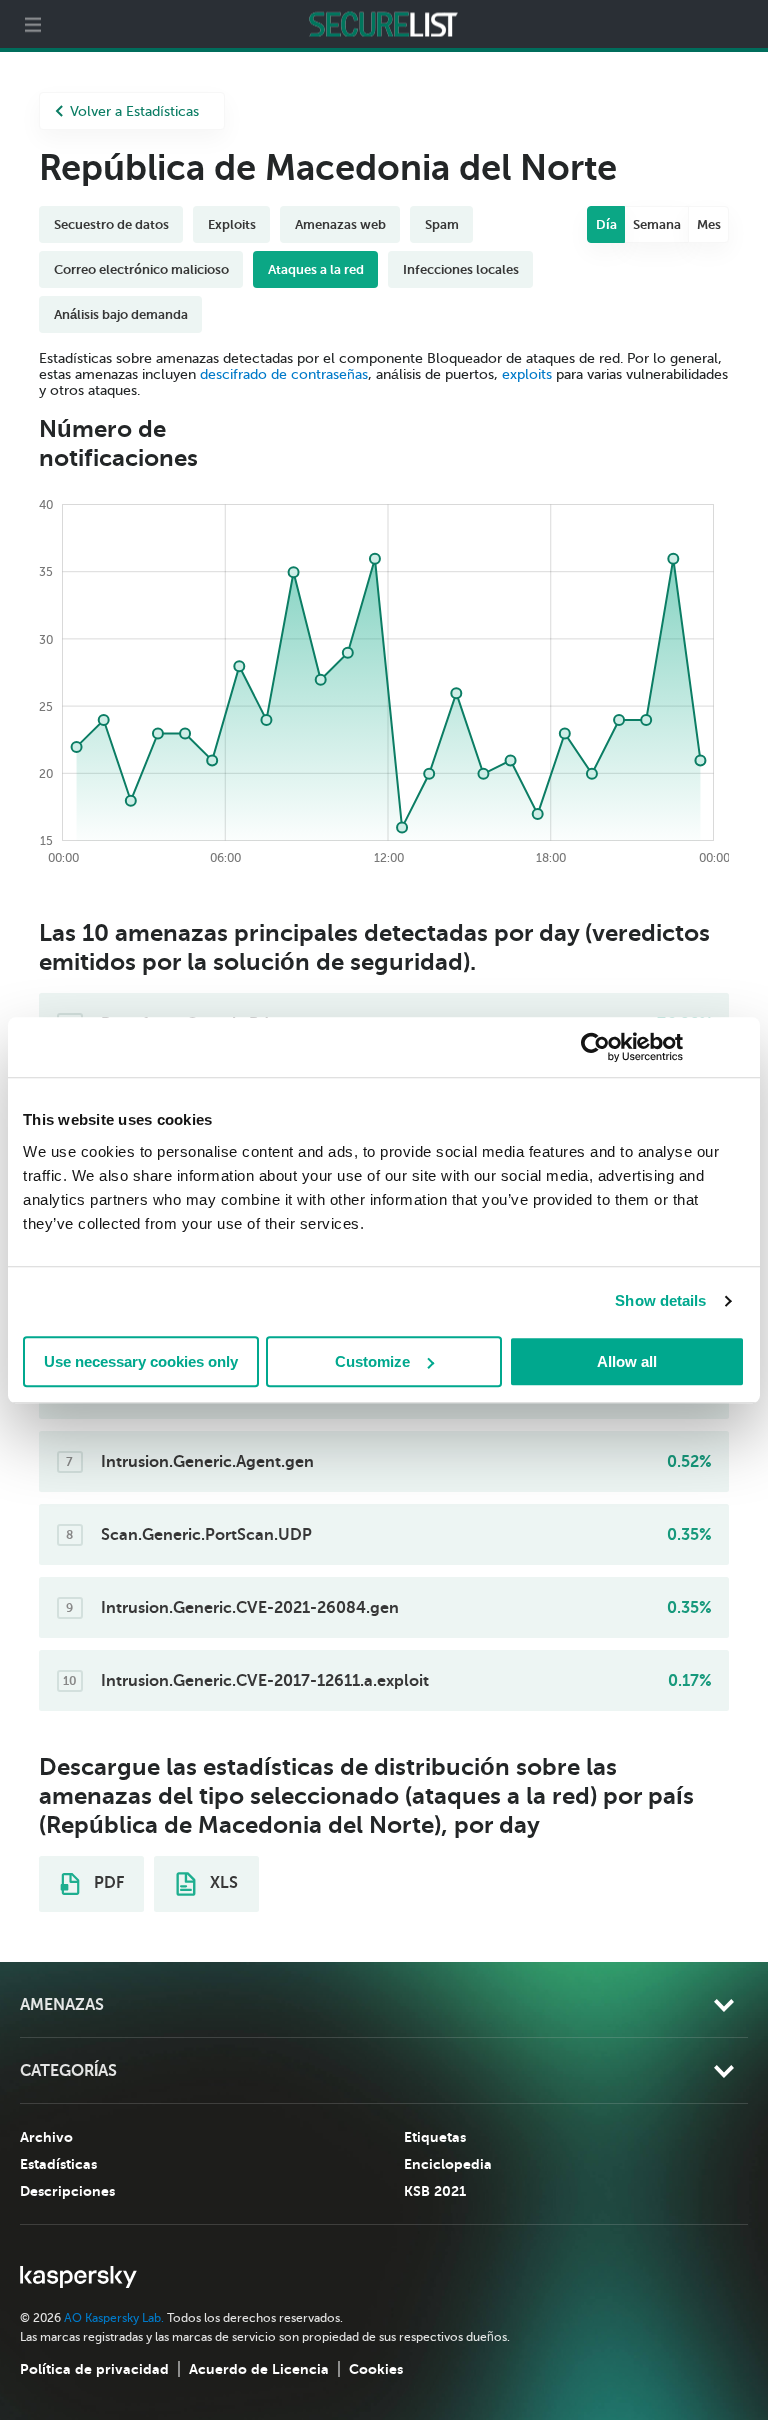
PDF (107, 1883)
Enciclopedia (448, 2164)
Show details (660, 1300)
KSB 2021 (435, 2191)
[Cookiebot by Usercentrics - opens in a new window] (595, 1047)
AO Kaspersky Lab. (114, 2318)
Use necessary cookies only (141, 1361)
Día (606, 224)
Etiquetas (435, 2137)
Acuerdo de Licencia (259, 2369)
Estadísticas (58, 2164)
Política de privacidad (94, 2369)
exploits (527, 374)
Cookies (376, 2369)
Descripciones (67, 2191)
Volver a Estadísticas (134, 111)
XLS (222, 1883)
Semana (657, 224)
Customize (372, 1361)
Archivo (46, 2137)
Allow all (627, 1361)
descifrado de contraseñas (284, 374)
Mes (709, 224)
